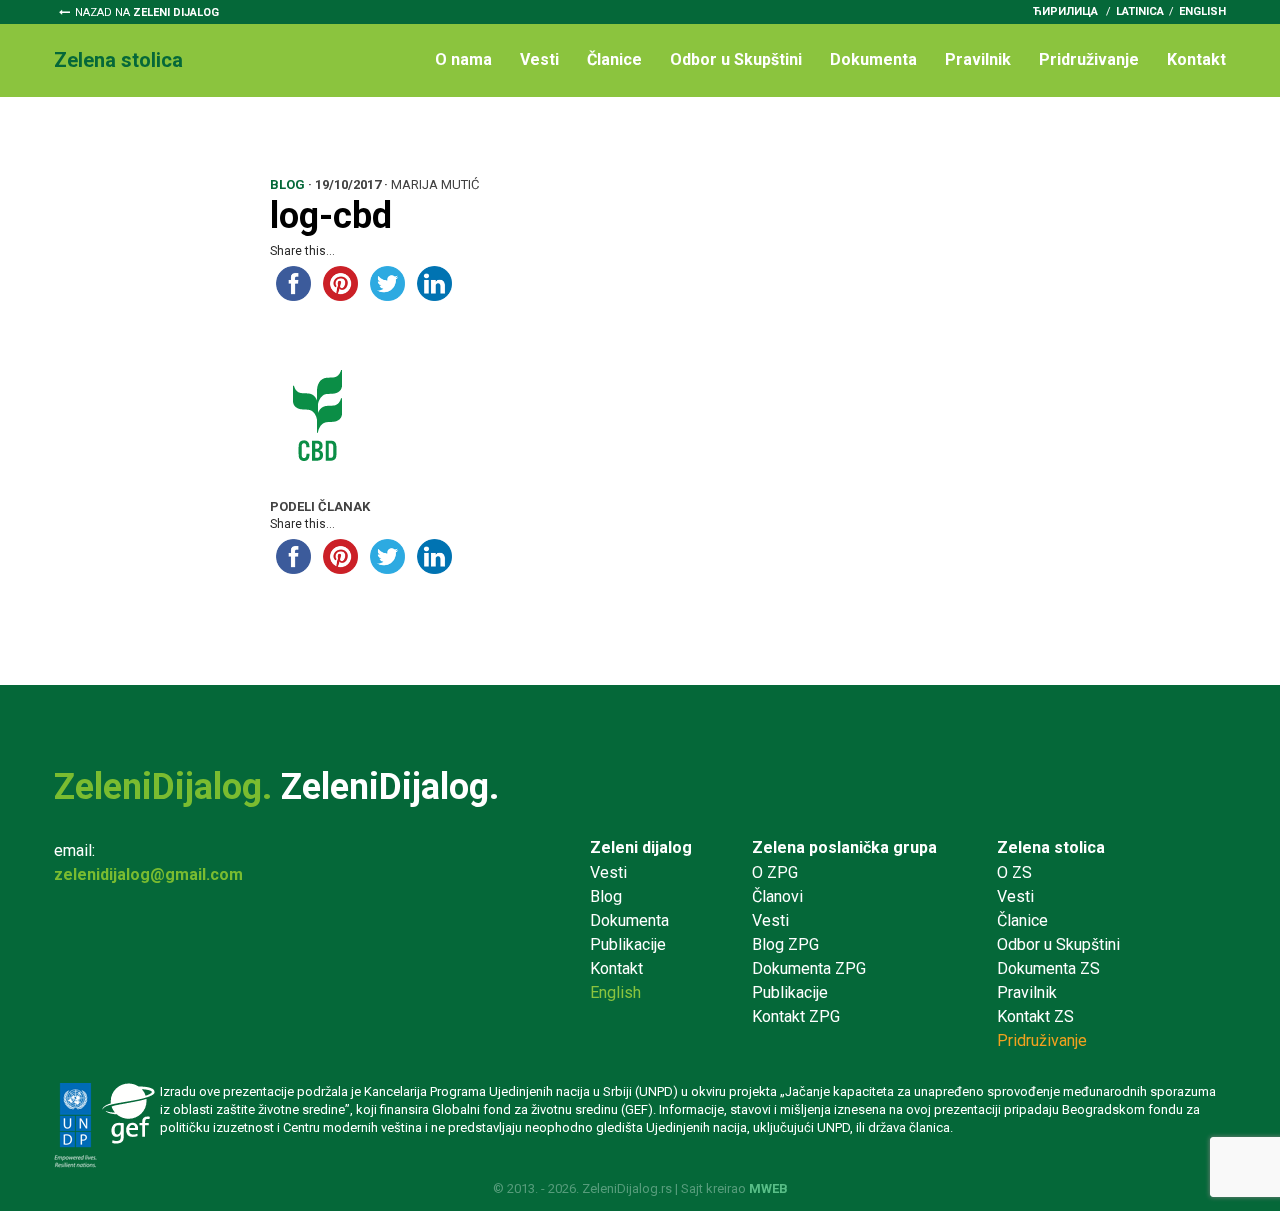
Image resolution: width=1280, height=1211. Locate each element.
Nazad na (147, 12)
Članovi (777, 896)
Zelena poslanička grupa (844, 847)
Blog (606, 896)
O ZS (1014, 872)
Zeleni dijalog (641, 847)
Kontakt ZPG (796, 1016)
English (1202, 11)
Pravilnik (978, 59)
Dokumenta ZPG (809, 968)
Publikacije (628, 944)
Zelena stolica (1051, 847)
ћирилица (1065, 11)
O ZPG (775, 872)
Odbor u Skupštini (736, 59)
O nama (463, 59)
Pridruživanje (1089, 59)
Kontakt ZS (1035, 1016)
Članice (614, 59)
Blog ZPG (785, 944)
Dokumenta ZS (1048, 968)
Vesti (539, 59)
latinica (1140, 11)
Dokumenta (873, 59)
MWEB (768, 1188)
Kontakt (1196, 59)
